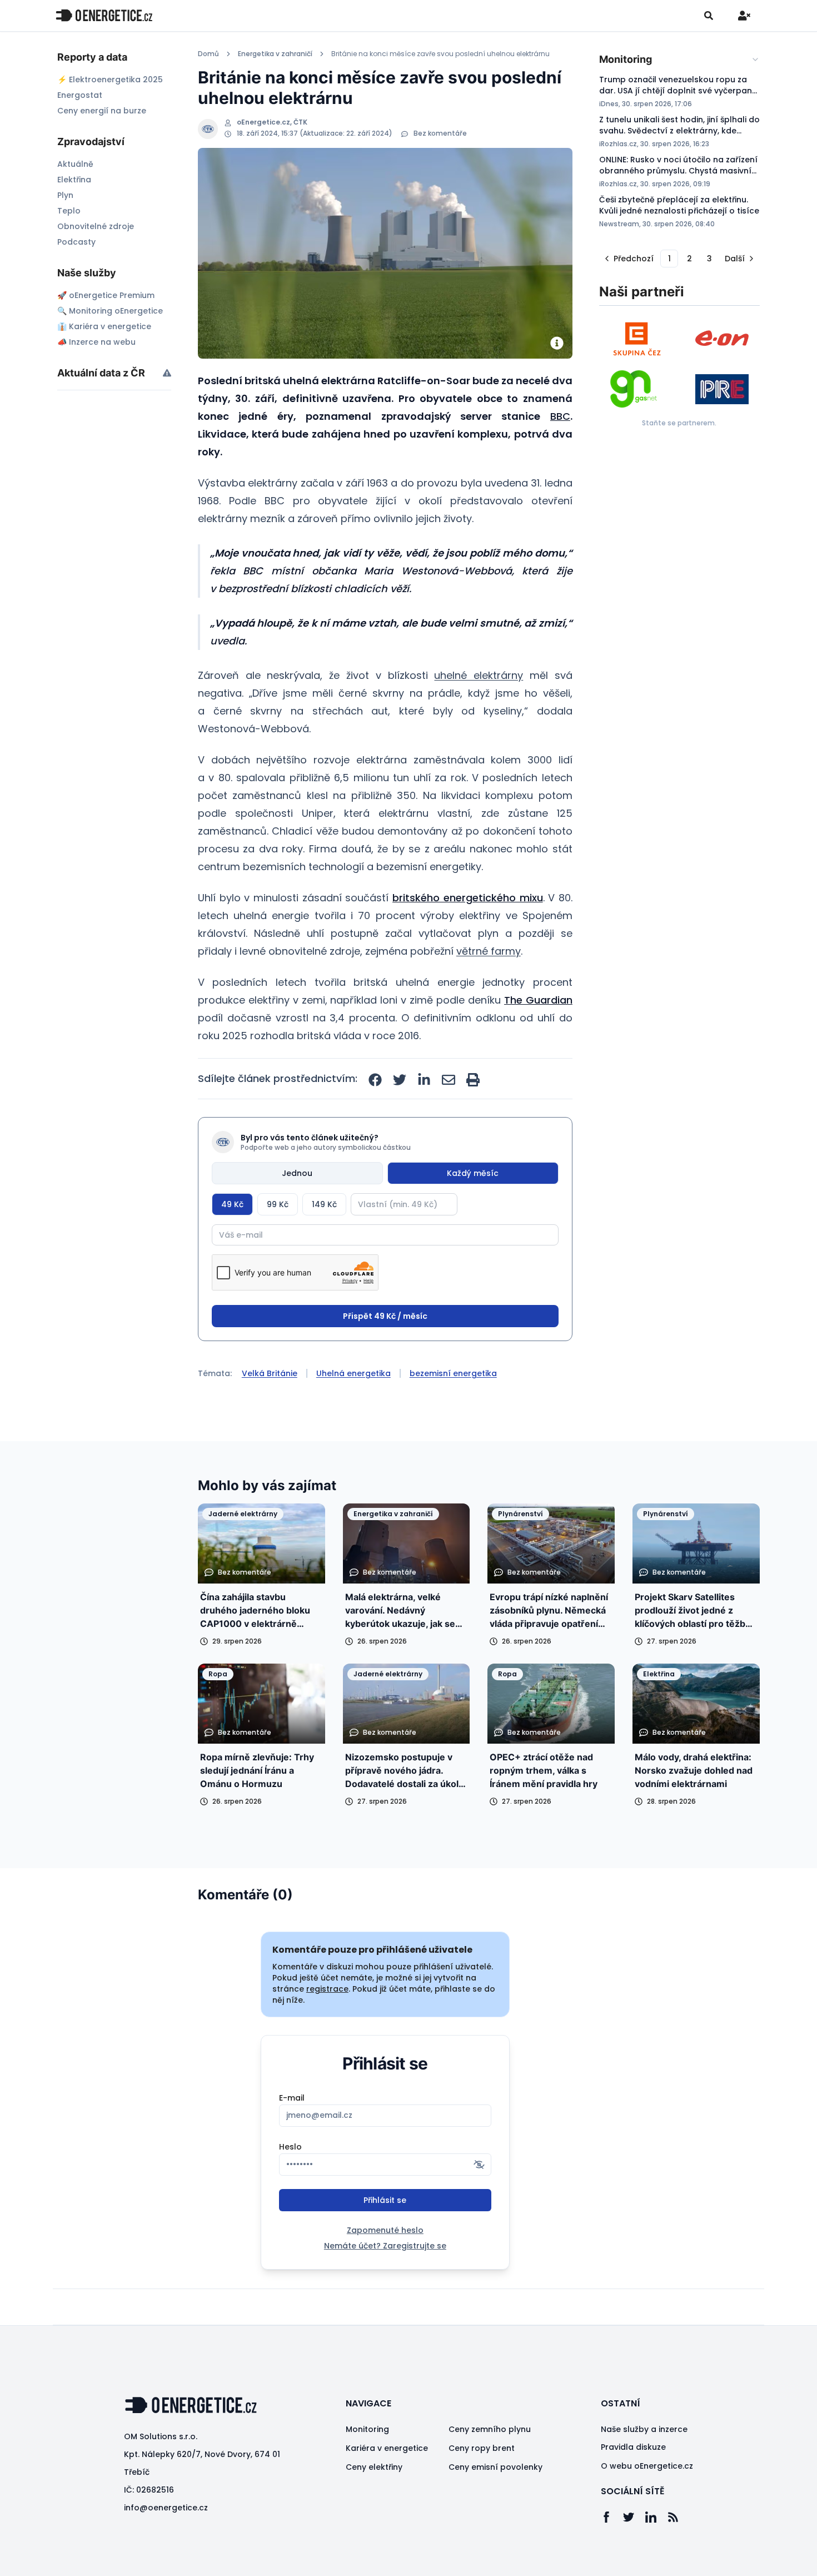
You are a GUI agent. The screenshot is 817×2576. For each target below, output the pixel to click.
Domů (208, 54)
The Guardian (538, 1000)
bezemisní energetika (453, 1373)
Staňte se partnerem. (679, 423)
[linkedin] (424, 1080)
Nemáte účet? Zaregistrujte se (385, 2246)
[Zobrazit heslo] (479, 2165)
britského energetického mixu (467, 898)
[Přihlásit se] (744, 16)
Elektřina (74, 180)
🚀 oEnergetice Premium (106, 295)
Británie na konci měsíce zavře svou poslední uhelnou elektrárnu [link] (440, 54)
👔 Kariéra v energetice (104, 326)
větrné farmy (489, 951)
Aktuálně (75, 164)
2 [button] (689, 259)
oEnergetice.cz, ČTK (272, 122)
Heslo (290, 2147)
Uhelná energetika (353, 1373)
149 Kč (324, 1204)
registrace (327, 1989)
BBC (560, 416)
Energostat (80, 95)
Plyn (65, 195)
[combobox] (679, 59)
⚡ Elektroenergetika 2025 (110, 80)
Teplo (69, 211)
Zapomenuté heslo (385, 2230)
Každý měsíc (473, 1173)
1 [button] (669, 259)
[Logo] (104, 15)
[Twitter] (634, 2517)
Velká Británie (270, 1373)
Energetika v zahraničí (275, 54)
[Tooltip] (167, 373)
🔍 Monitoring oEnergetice (110, 311)
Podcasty (76, 242)
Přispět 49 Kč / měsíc (385, 1316)
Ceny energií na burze (102, 111)
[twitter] (400, 1080)
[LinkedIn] (656, 2517)
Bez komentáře (440, 133)
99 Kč (278, 1204)
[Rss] (679, 2517)
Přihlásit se (385, 2200)
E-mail (292, 2098)
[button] (628, 259)
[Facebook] (612, 2517)
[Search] (709, 16)
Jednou (297, 1173)
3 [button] (709, 259)
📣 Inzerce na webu (96, 342)
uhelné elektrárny (479, 675)
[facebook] (375, 1080)
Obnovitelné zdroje (96, 226)
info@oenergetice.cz (166, 2508)
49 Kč (232, 1204)
